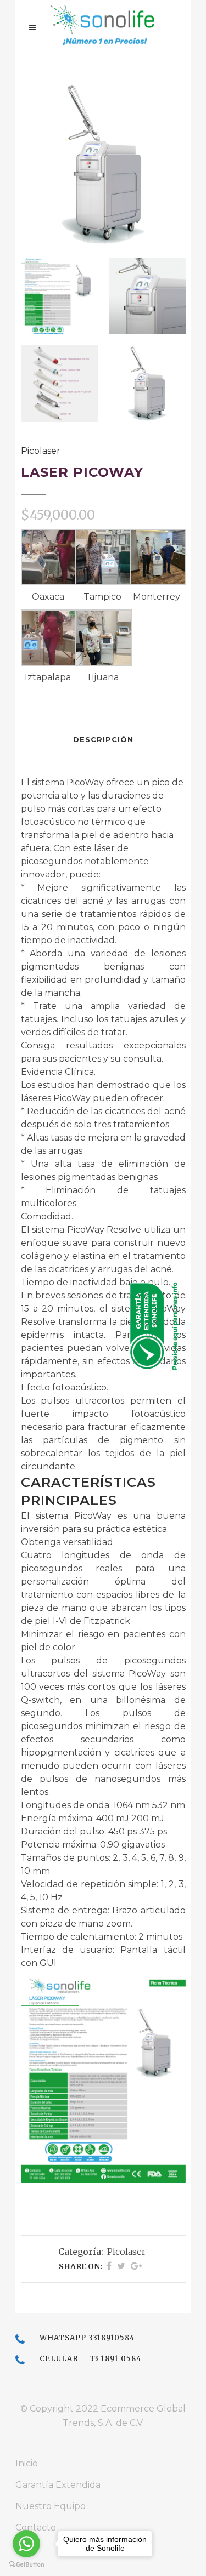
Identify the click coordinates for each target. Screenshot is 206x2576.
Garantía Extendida (58, 2485)
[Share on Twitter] (121, 2266)
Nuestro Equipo (51, 2506)
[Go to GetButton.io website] (26, 2565)
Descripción (103, 739)
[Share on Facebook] (109, 2266)
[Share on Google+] (137, 2266)
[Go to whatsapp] (26, 2544)
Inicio (27, 2463)
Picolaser (41, 451)
